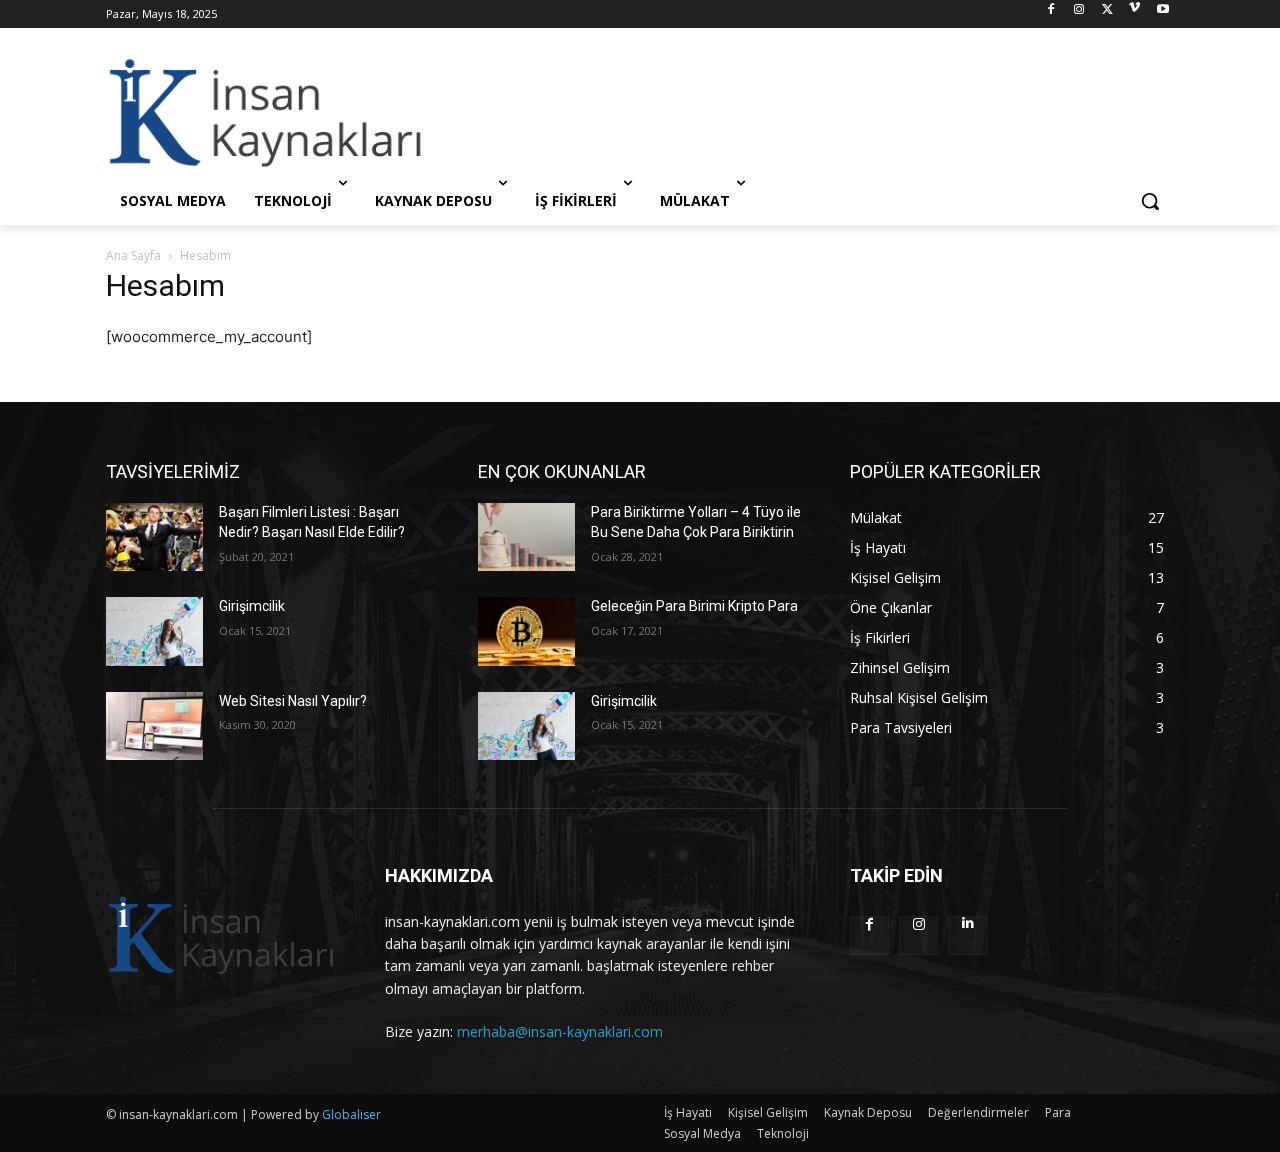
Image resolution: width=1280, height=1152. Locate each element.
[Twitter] (1107, 14)
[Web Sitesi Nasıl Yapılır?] (154, 726)
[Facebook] (1051, 14)
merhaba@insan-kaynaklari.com (560, 1031)
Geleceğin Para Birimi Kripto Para (694, 606)
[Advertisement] (790, 112)
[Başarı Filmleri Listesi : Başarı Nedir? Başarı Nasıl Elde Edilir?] (154, 537)
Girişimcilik (252, 606)
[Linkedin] (967, 935)
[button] (1150, 201)
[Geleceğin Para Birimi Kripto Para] (526, 631)
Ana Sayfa (133, 255)
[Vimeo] (1134, 14)
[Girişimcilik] (154, 631)
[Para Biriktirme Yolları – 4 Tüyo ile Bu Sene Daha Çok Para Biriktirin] (526, 537)
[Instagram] (1079, 14)
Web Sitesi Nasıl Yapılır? (293, 701)
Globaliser (351, 1114)
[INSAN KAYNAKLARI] (266, 112)
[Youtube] (1162, 14)
